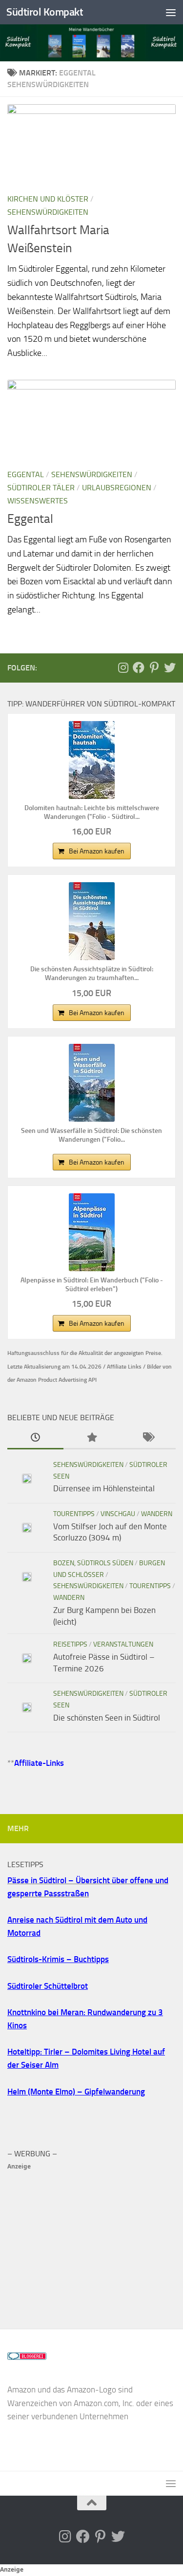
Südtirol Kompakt (45, 12)
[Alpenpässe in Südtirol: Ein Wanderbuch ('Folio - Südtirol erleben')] (91, 1232)
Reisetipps (70, 1644)
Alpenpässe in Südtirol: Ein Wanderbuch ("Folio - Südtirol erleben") (92, 1285)
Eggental (26, 474)
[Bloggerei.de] (27, 2357)
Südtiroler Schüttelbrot (48, 1986)
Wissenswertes (38, 501)
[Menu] (171, 12)
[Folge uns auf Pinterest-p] (154, 667)
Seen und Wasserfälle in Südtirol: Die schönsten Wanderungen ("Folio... (91, 1135)
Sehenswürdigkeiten (48, 212)
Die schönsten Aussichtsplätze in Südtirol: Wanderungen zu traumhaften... (92, 973)
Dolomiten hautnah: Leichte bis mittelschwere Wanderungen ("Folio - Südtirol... (92, 812)
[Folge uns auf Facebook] (139, 667)
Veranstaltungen (123, 1644)
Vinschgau (118, 1514)
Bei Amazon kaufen (97, 851)
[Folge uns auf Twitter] (170, 667)
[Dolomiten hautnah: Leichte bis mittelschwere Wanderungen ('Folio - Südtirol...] (91, 760)
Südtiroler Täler (41, 488)
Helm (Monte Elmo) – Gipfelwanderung (76, 2092)
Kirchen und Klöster (48, 199)
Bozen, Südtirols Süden (93, 1563)
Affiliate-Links (39, 1763)
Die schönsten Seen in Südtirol (107, 1718)
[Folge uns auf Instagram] (123, 667)
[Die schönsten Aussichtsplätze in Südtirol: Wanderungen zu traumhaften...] (91, 921)
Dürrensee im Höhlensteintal (104, 1488)
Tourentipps (74, 1514)
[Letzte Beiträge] (35, 1438)
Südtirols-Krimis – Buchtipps (58, 1959)
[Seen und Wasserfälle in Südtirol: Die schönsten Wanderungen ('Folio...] (91, 1083)
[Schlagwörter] (148, 1438)
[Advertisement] (91, 2241)
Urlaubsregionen (117, 488)
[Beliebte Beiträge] (91, 1438)
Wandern (157, 1514)
